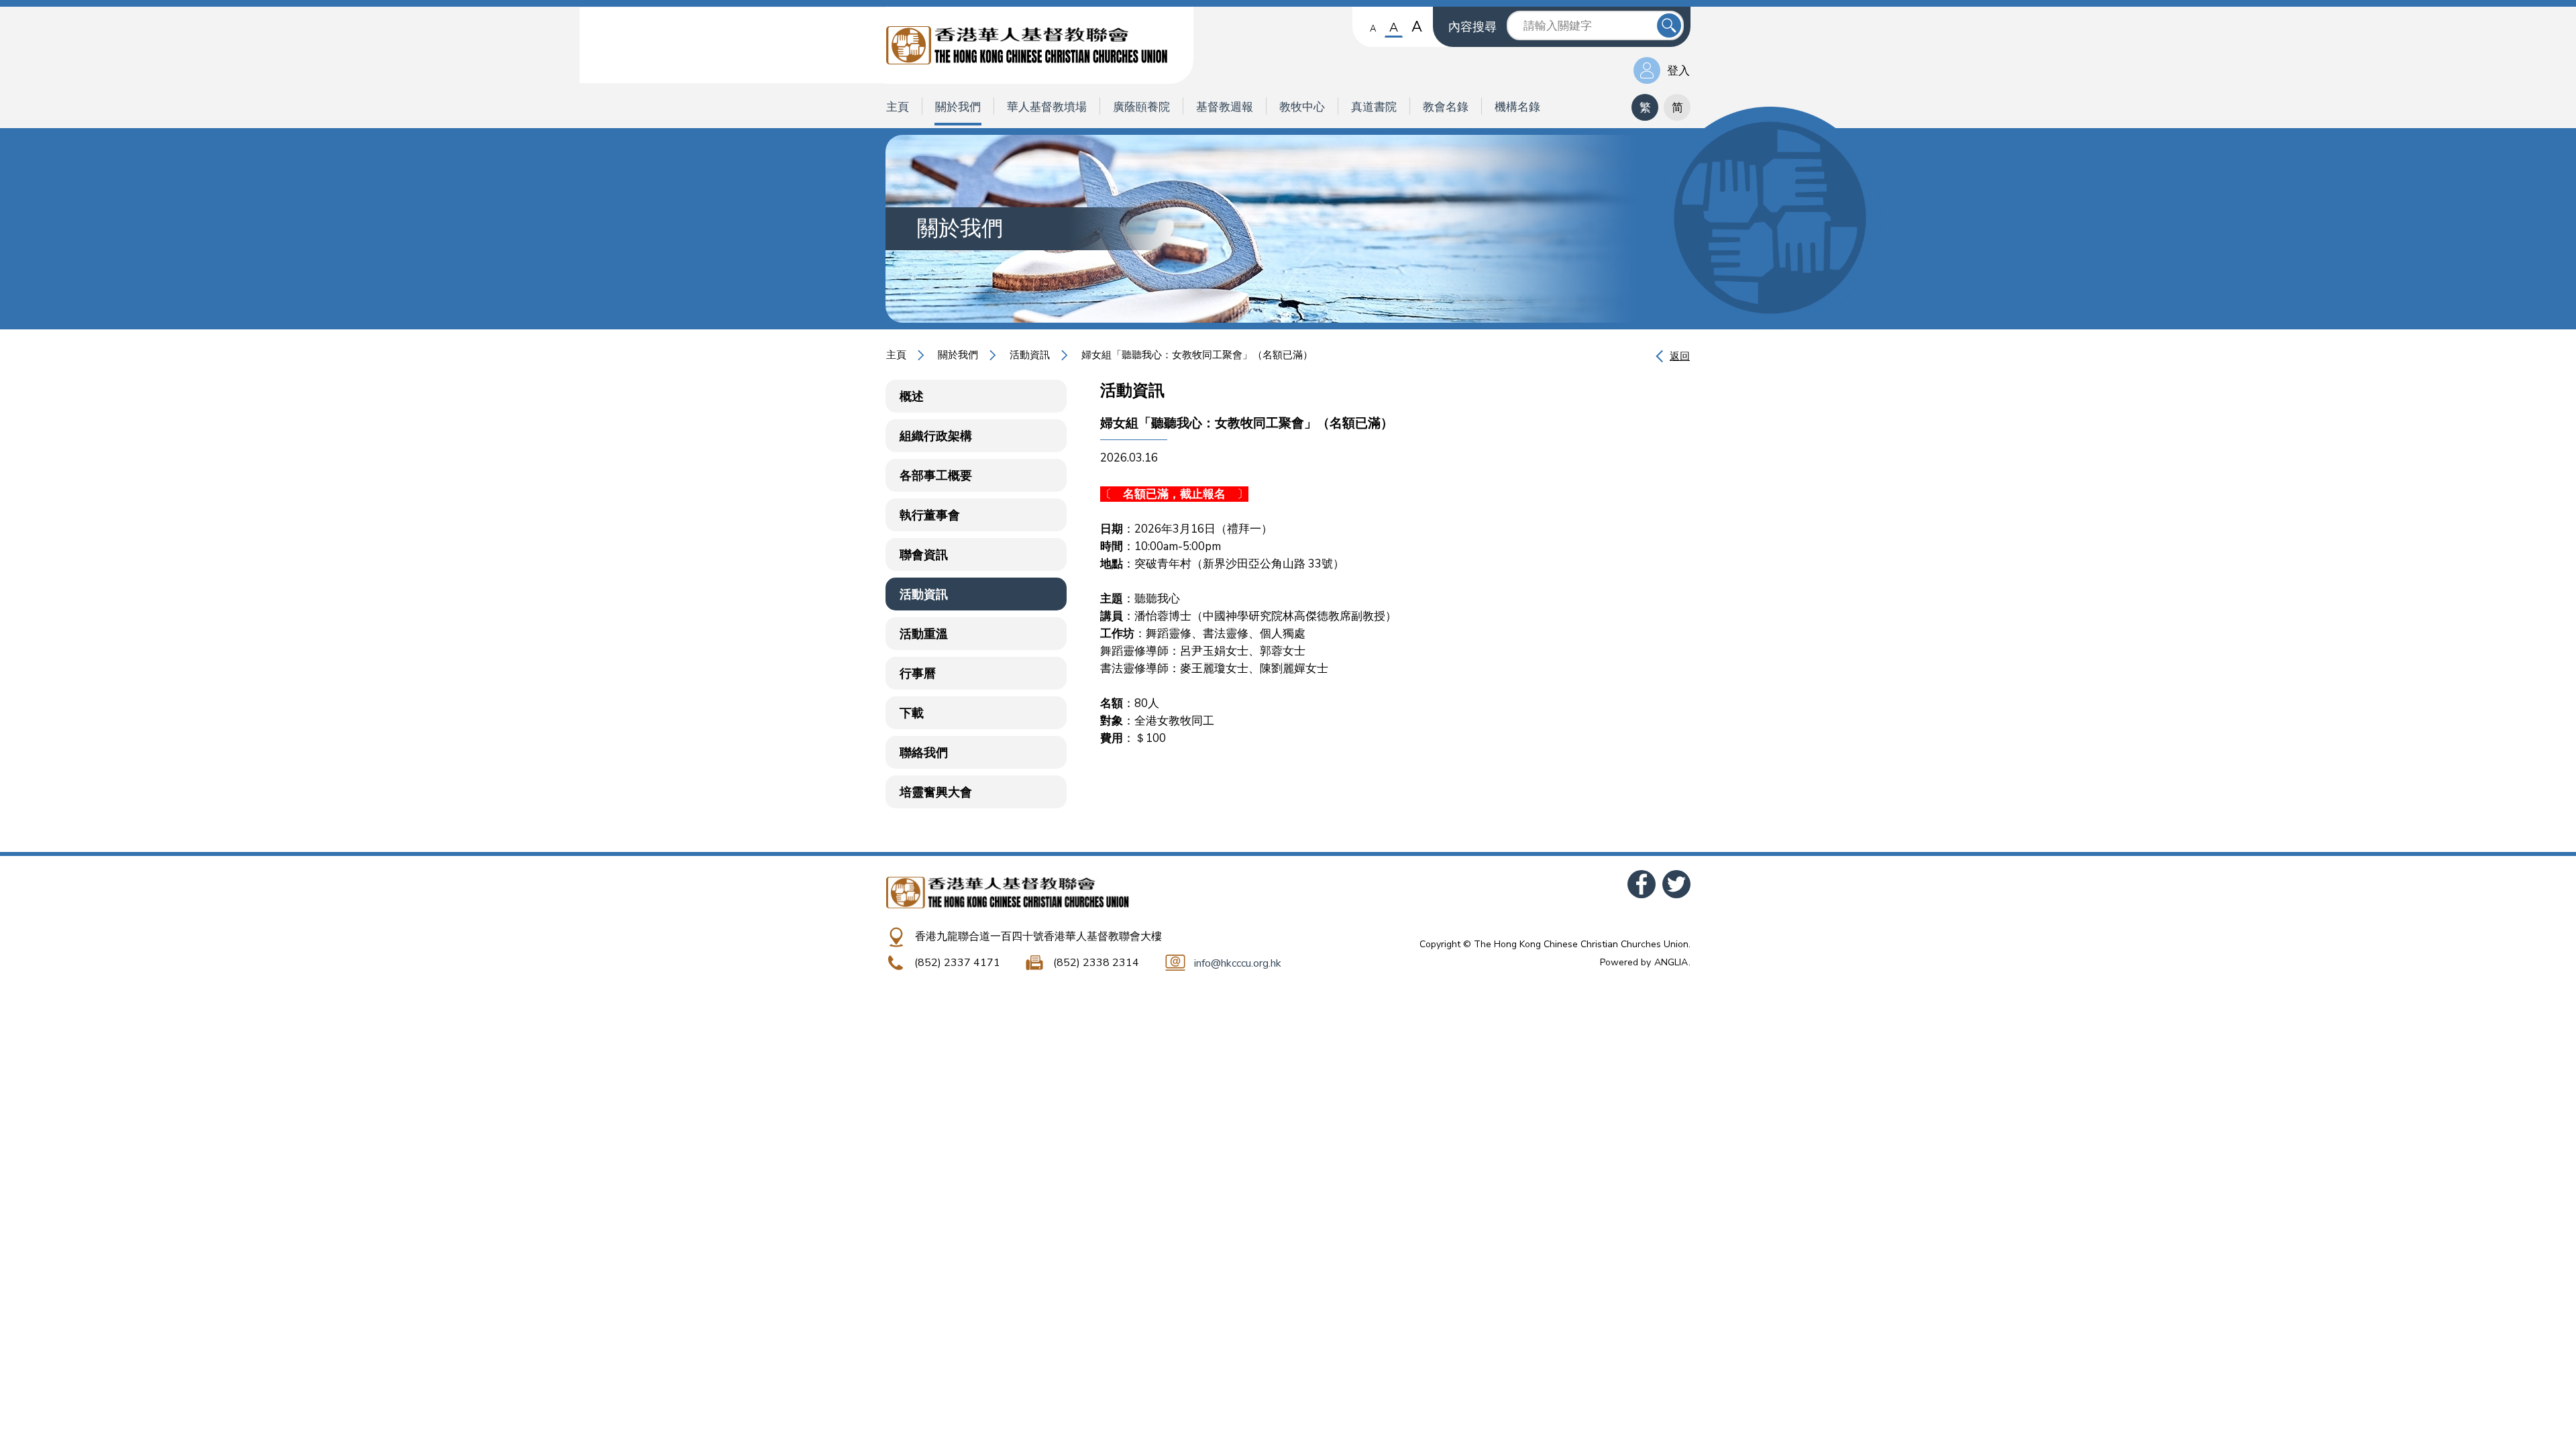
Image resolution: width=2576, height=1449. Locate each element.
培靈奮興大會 (936, 792)
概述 (912, 396)
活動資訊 (1030, 355)
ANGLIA (1671, 962)
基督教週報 (1225, 107)
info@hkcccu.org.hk (1238, 963)
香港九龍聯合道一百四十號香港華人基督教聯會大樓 (1038, 936)
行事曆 (918, 674)
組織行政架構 (936, 436)
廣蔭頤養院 (1141, 107)
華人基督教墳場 (1047, 107)
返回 (1680, 356)
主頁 (898, 107)
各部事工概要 (936, 476)
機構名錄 (1517, 107)
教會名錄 (1446, 107)
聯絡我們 (924, 753)
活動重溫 (924, 634)
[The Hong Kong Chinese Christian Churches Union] (1039, 45)
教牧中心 (1302, 107)
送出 (1669, 25)
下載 (912, 713)
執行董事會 (930, 515)
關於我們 (958, 107)
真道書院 (1374, 107)
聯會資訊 (924, 555)
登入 (1678, 71)
